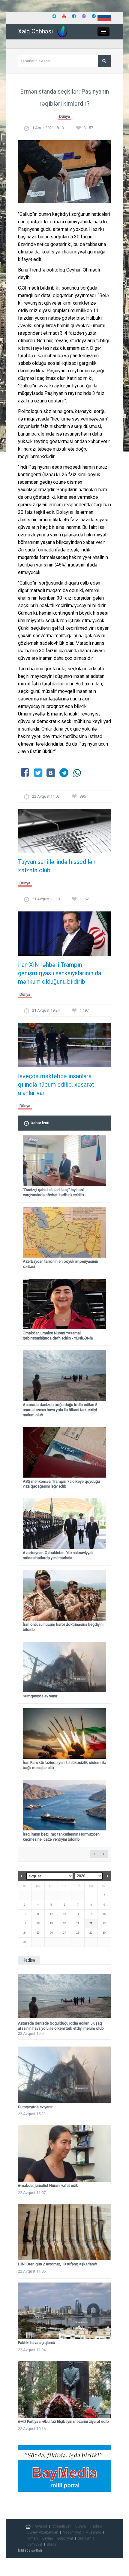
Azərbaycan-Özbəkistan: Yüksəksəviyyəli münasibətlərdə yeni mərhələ (58, 1555)
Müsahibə (93, 2532)
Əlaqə (51, 2544)
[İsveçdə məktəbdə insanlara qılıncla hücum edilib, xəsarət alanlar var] (64, 1047)
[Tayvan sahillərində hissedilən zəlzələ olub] (64, 833)
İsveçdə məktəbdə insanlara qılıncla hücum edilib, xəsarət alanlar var (56, 1085)
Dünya (64, 116)
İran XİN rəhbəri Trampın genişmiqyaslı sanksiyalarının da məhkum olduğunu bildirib (60, 973)
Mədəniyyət (72, 2532)
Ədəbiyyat (65, 2538)
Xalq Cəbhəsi (35, 31)
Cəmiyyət (35, 2544)
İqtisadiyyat (61, 2526)
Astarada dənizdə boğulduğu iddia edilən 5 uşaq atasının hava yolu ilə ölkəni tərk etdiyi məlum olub (60, 1410)
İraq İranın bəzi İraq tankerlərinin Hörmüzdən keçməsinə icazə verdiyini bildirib (61, 1837)
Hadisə (96, 2526)
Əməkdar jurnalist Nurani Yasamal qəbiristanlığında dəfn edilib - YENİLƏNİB (58, 1336)
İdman (33, 2538)
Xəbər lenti (40, 1123)
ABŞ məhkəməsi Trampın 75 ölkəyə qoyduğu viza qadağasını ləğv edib (61, 1484)
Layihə (48, 2538)
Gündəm (85, 2538)
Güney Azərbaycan (43, 2532)
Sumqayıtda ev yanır (40, 1696)
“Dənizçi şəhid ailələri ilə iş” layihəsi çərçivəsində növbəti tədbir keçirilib (53, 1192)
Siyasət (41, 2526)
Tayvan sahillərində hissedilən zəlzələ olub (57, 866)
